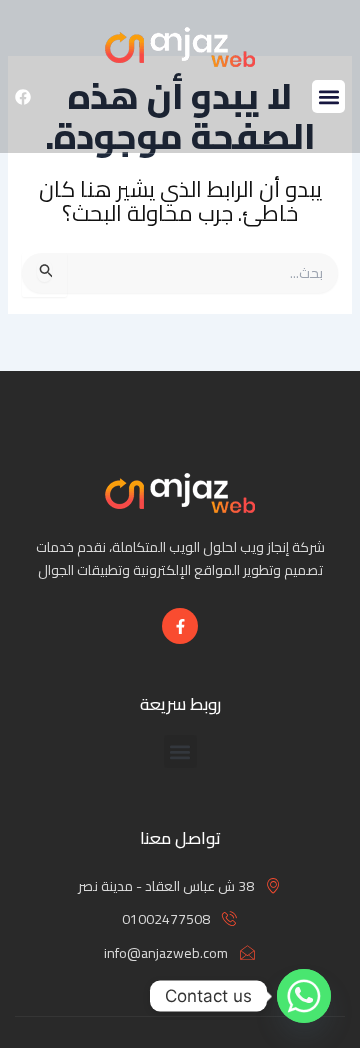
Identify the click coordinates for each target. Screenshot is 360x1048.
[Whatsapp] (304, 996)
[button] (328, 96)
